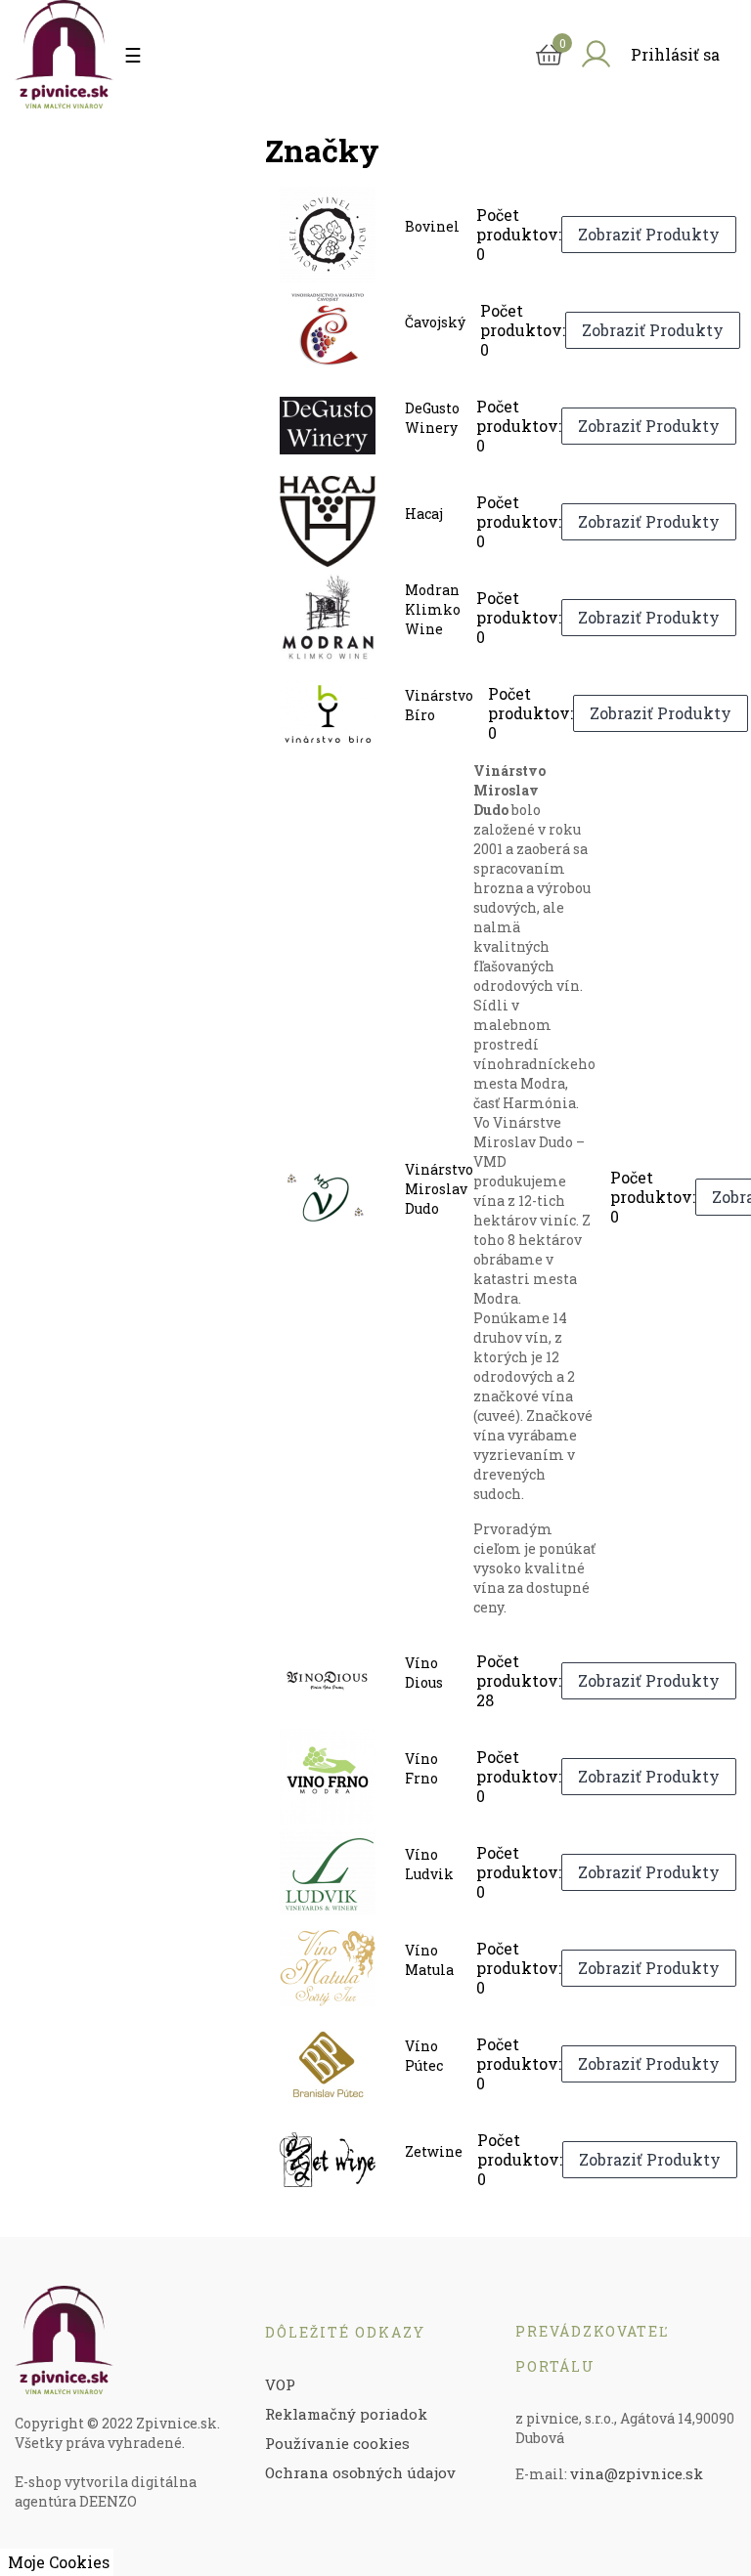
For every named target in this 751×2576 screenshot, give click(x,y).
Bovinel (432, 226)
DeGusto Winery (432, 418)
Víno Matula (429, 1960)
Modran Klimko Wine (433, 609)
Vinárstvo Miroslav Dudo (439, 1189)
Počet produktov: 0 (519, 235)
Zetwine (434, 2151)
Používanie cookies (337, 2443)
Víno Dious (424, 1673)
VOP (280, 2384)
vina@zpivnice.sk (637, 2473)
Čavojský (435, 322)
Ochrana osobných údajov (360, 2472)
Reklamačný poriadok (346, 2414)
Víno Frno (421, 1768)
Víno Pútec (424, 2056)
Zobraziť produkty (649, 234)
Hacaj (424, 514)
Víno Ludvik (429, 1864)
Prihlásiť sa (675, 54)
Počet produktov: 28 (519, 1681)
